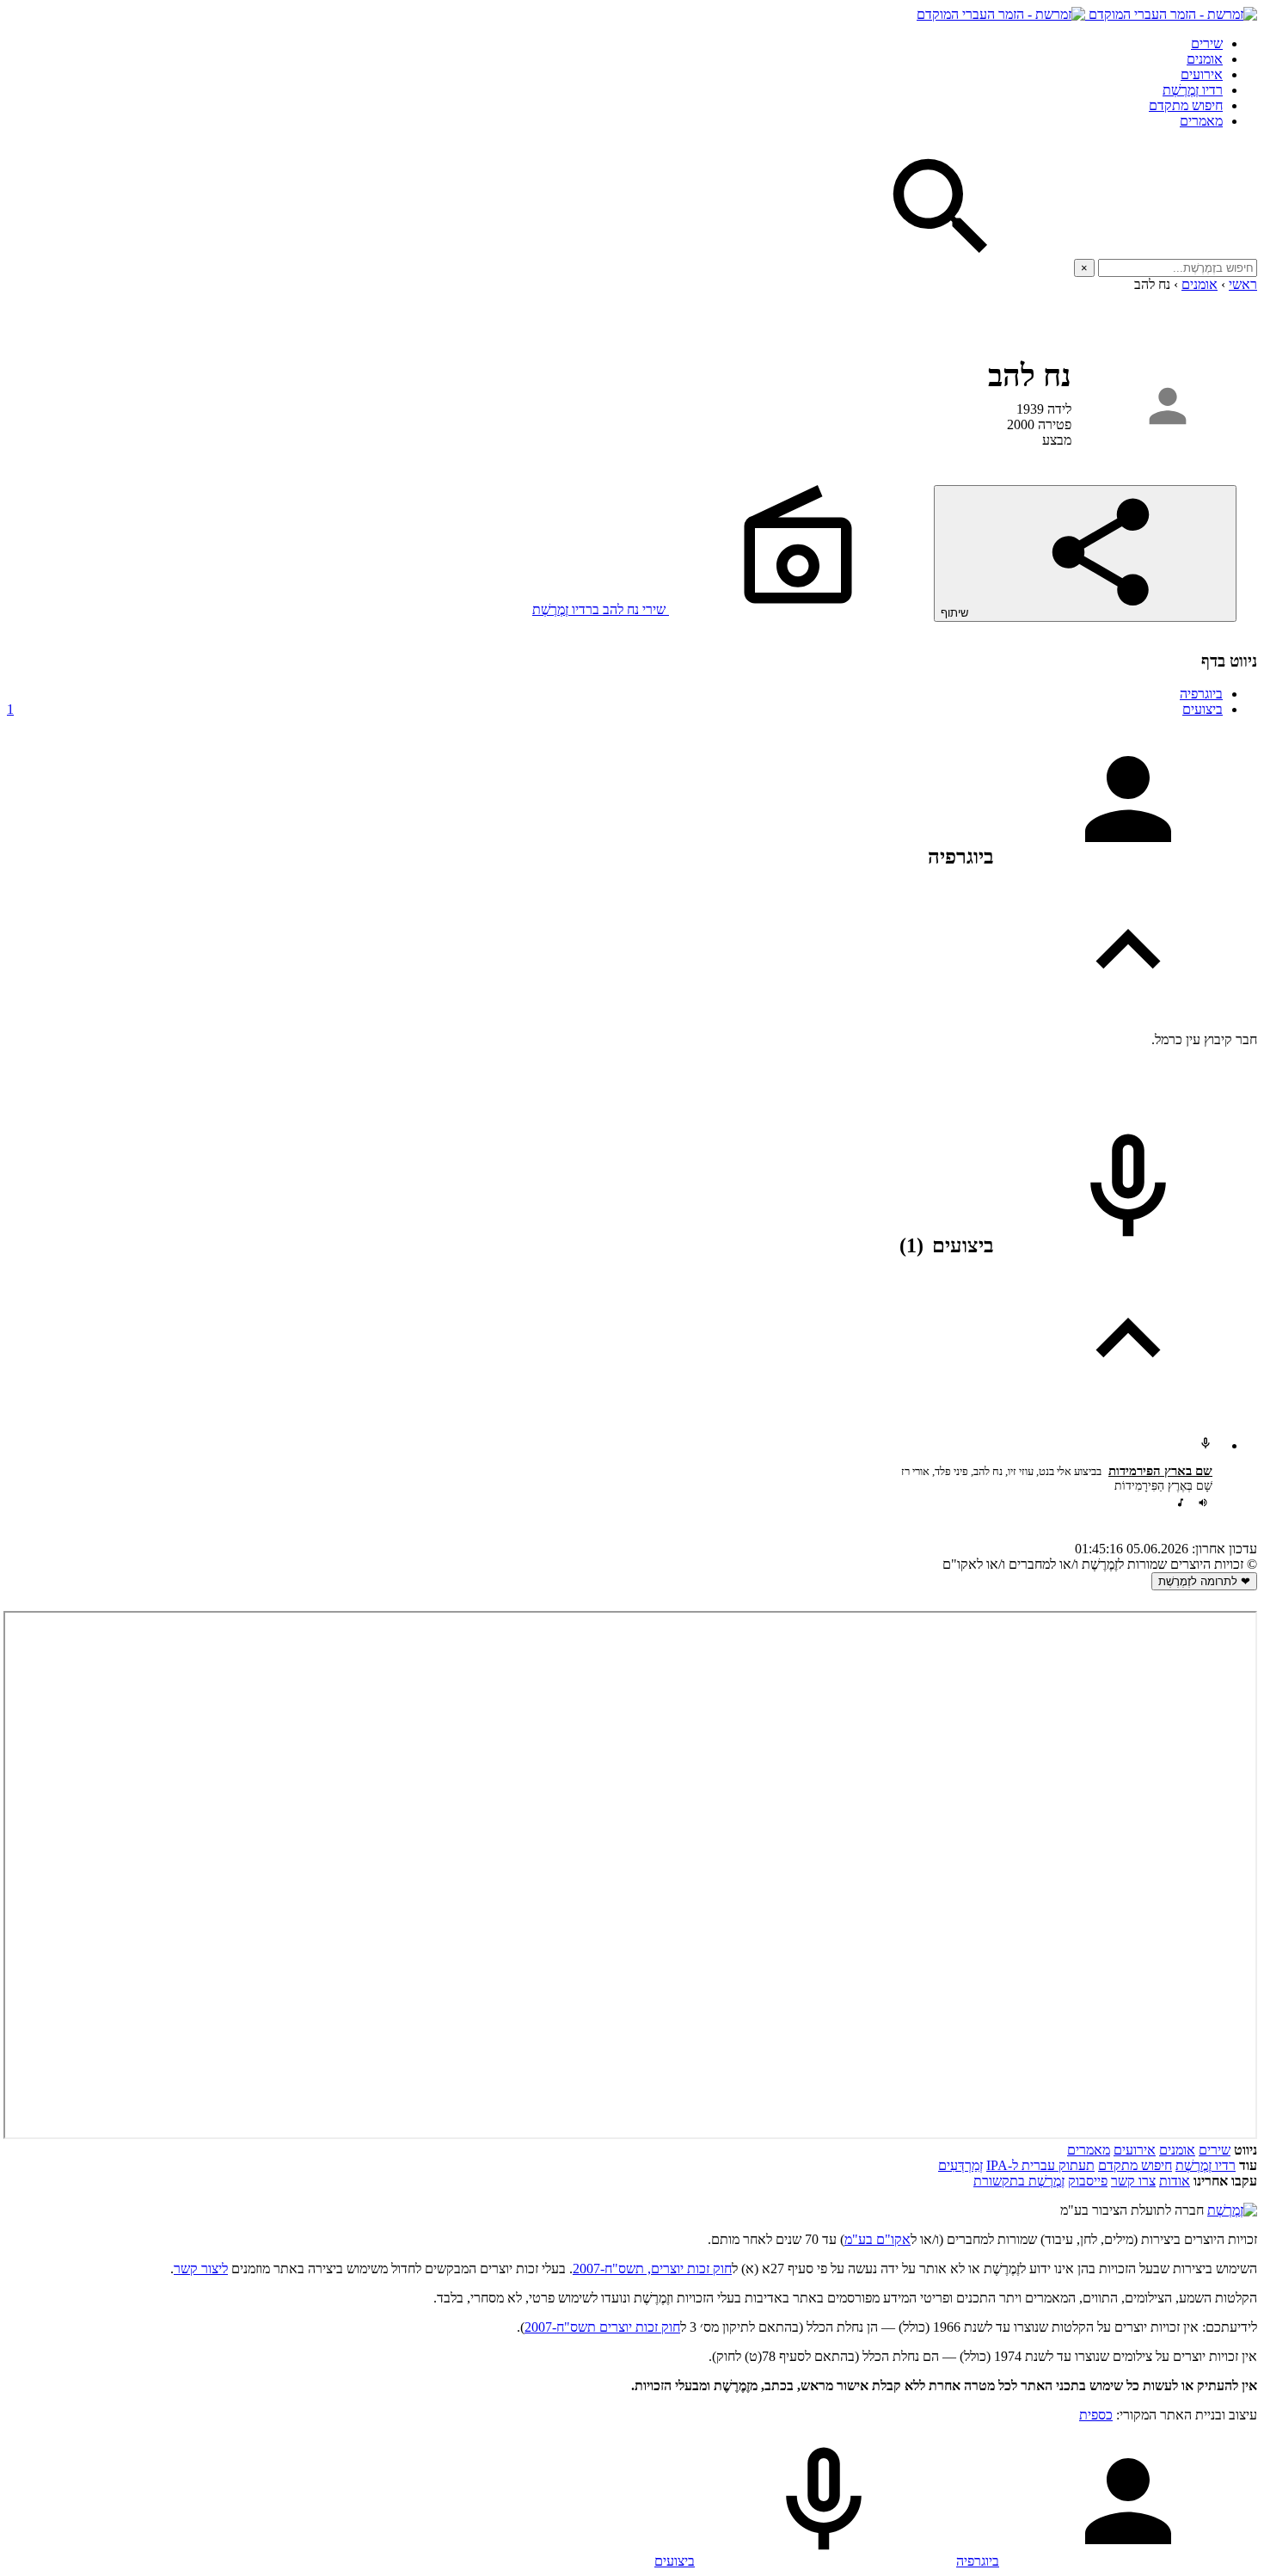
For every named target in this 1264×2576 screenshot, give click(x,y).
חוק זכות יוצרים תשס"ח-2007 (602, 2327)
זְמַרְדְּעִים (960, 2165)
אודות (1175, 2181)
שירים (1207, 43)
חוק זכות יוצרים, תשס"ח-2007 (652, 2269)
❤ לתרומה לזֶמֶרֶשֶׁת (1204, 1581)
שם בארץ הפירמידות (1160, 1471)
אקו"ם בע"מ (877, 2239)
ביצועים (615, 709)
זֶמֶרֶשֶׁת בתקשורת (1019, 2181)
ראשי (1243, 284)
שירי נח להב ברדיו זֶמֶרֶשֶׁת (601, 609)
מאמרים (1201, 121)
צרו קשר (1133, 2181)
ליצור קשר (201, 2269)
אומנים (1205, 59)
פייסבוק (1088, 2181)
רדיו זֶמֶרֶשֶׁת (1193, 90)
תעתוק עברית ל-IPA (1040, 2165)
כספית (1096, 2415)
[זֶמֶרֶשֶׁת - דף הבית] (1232, 2210)
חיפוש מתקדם (1186, 105)
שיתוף (956, 613)
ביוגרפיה (1201, 694)
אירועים (1202, 74)
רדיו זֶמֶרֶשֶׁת (1206, 2165)
